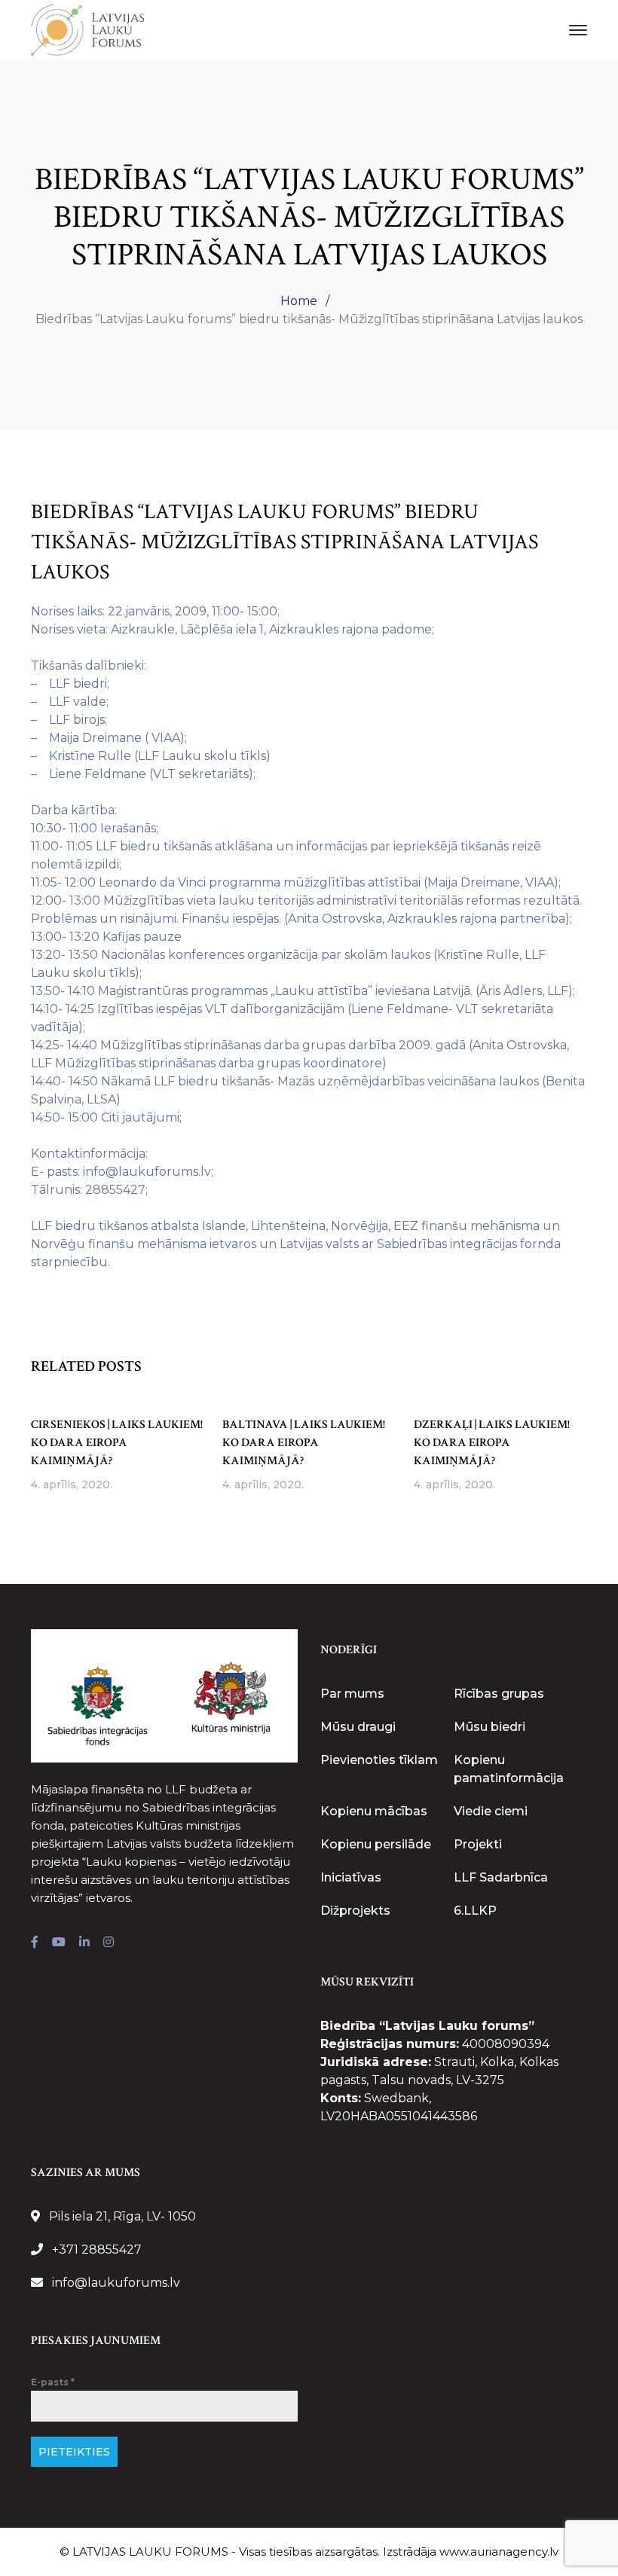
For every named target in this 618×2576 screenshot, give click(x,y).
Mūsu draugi (358, 1727)
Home (299, 301)
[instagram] (109, 1943)
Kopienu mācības (374, 1811)
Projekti (478, 1844)
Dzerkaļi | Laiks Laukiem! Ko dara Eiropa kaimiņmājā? (492, 1443)
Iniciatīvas (351, 1877)
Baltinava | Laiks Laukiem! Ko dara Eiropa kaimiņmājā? (304, 1443)
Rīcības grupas (499, 1694)
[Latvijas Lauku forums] (87, 29)
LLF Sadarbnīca (501, 1877)
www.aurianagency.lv (499, 2552)
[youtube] (59, 1943)
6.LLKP (475, 1911)
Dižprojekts (355, 1911)
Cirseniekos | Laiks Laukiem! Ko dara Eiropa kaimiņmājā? (117, 1443)
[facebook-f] (35, 1943)
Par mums (352, 1694)
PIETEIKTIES (74, 2452)
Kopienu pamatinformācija (509, 1769)
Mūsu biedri (490, 1727)
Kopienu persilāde (376, 1844)
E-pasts (53, 2382)
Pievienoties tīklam (379, 1760)
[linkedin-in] (84, 1943)
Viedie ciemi (491, 1811)
